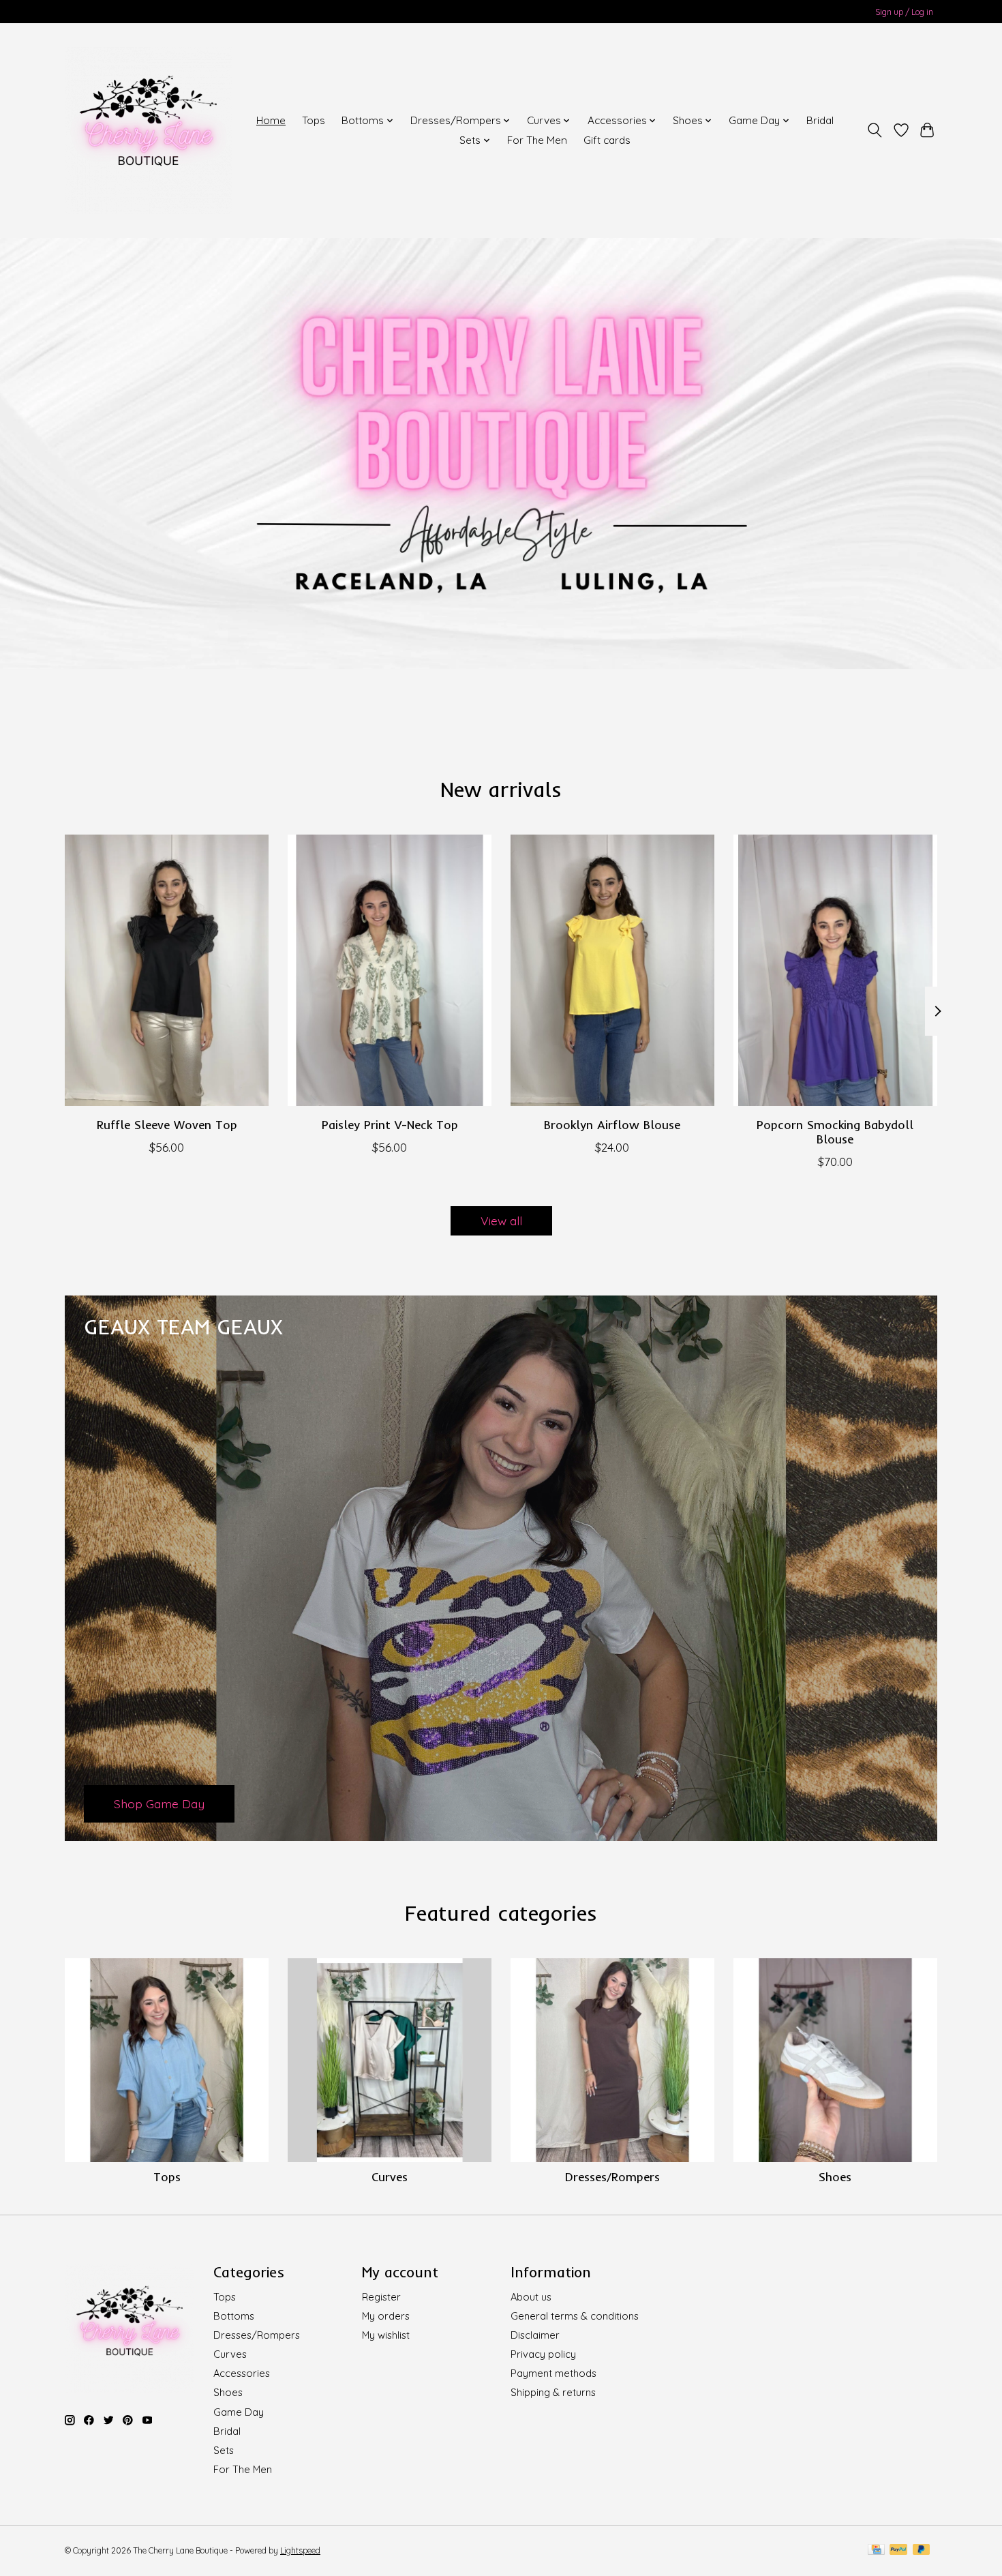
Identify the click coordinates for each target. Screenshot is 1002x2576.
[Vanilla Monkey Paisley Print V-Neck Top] (390, 970)
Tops (314, 120)
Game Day (239, 2412)
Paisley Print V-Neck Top (390, 1124)
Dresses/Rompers (612, 2176)
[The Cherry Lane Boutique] (148, 130)
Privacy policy (543, 2354)
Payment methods (553, 2373)
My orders (386, 2316)
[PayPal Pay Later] (922, 2550)
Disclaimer (535, 2335)
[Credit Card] (876, 2550)
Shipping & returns (553, 2392)
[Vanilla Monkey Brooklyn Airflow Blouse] (612, 970)
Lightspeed (300, 2550)
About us (531, 2297)
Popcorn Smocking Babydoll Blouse (835, 1132)
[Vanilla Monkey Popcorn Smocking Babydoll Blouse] (835, 970)
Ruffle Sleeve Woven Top (167, 1124)
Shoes (835, 2176)
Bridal (820, 120)
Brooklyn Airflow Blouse (612, 1124)
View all (501, 1220)
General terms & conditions (575, 2316)
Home (271, 120)
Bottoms (234, 2316)
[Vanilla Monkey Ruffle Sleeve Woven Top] (167, 970)
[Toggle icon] (875, 130)
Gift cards (607, 140)
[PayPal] (898, 2550)
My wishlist (386, 2335)
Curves (390, 2176)
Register (381, 2297)
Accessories (242, 2373)
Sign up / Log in (904, 12)
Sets (224, 2450)
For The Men (537, 140)
